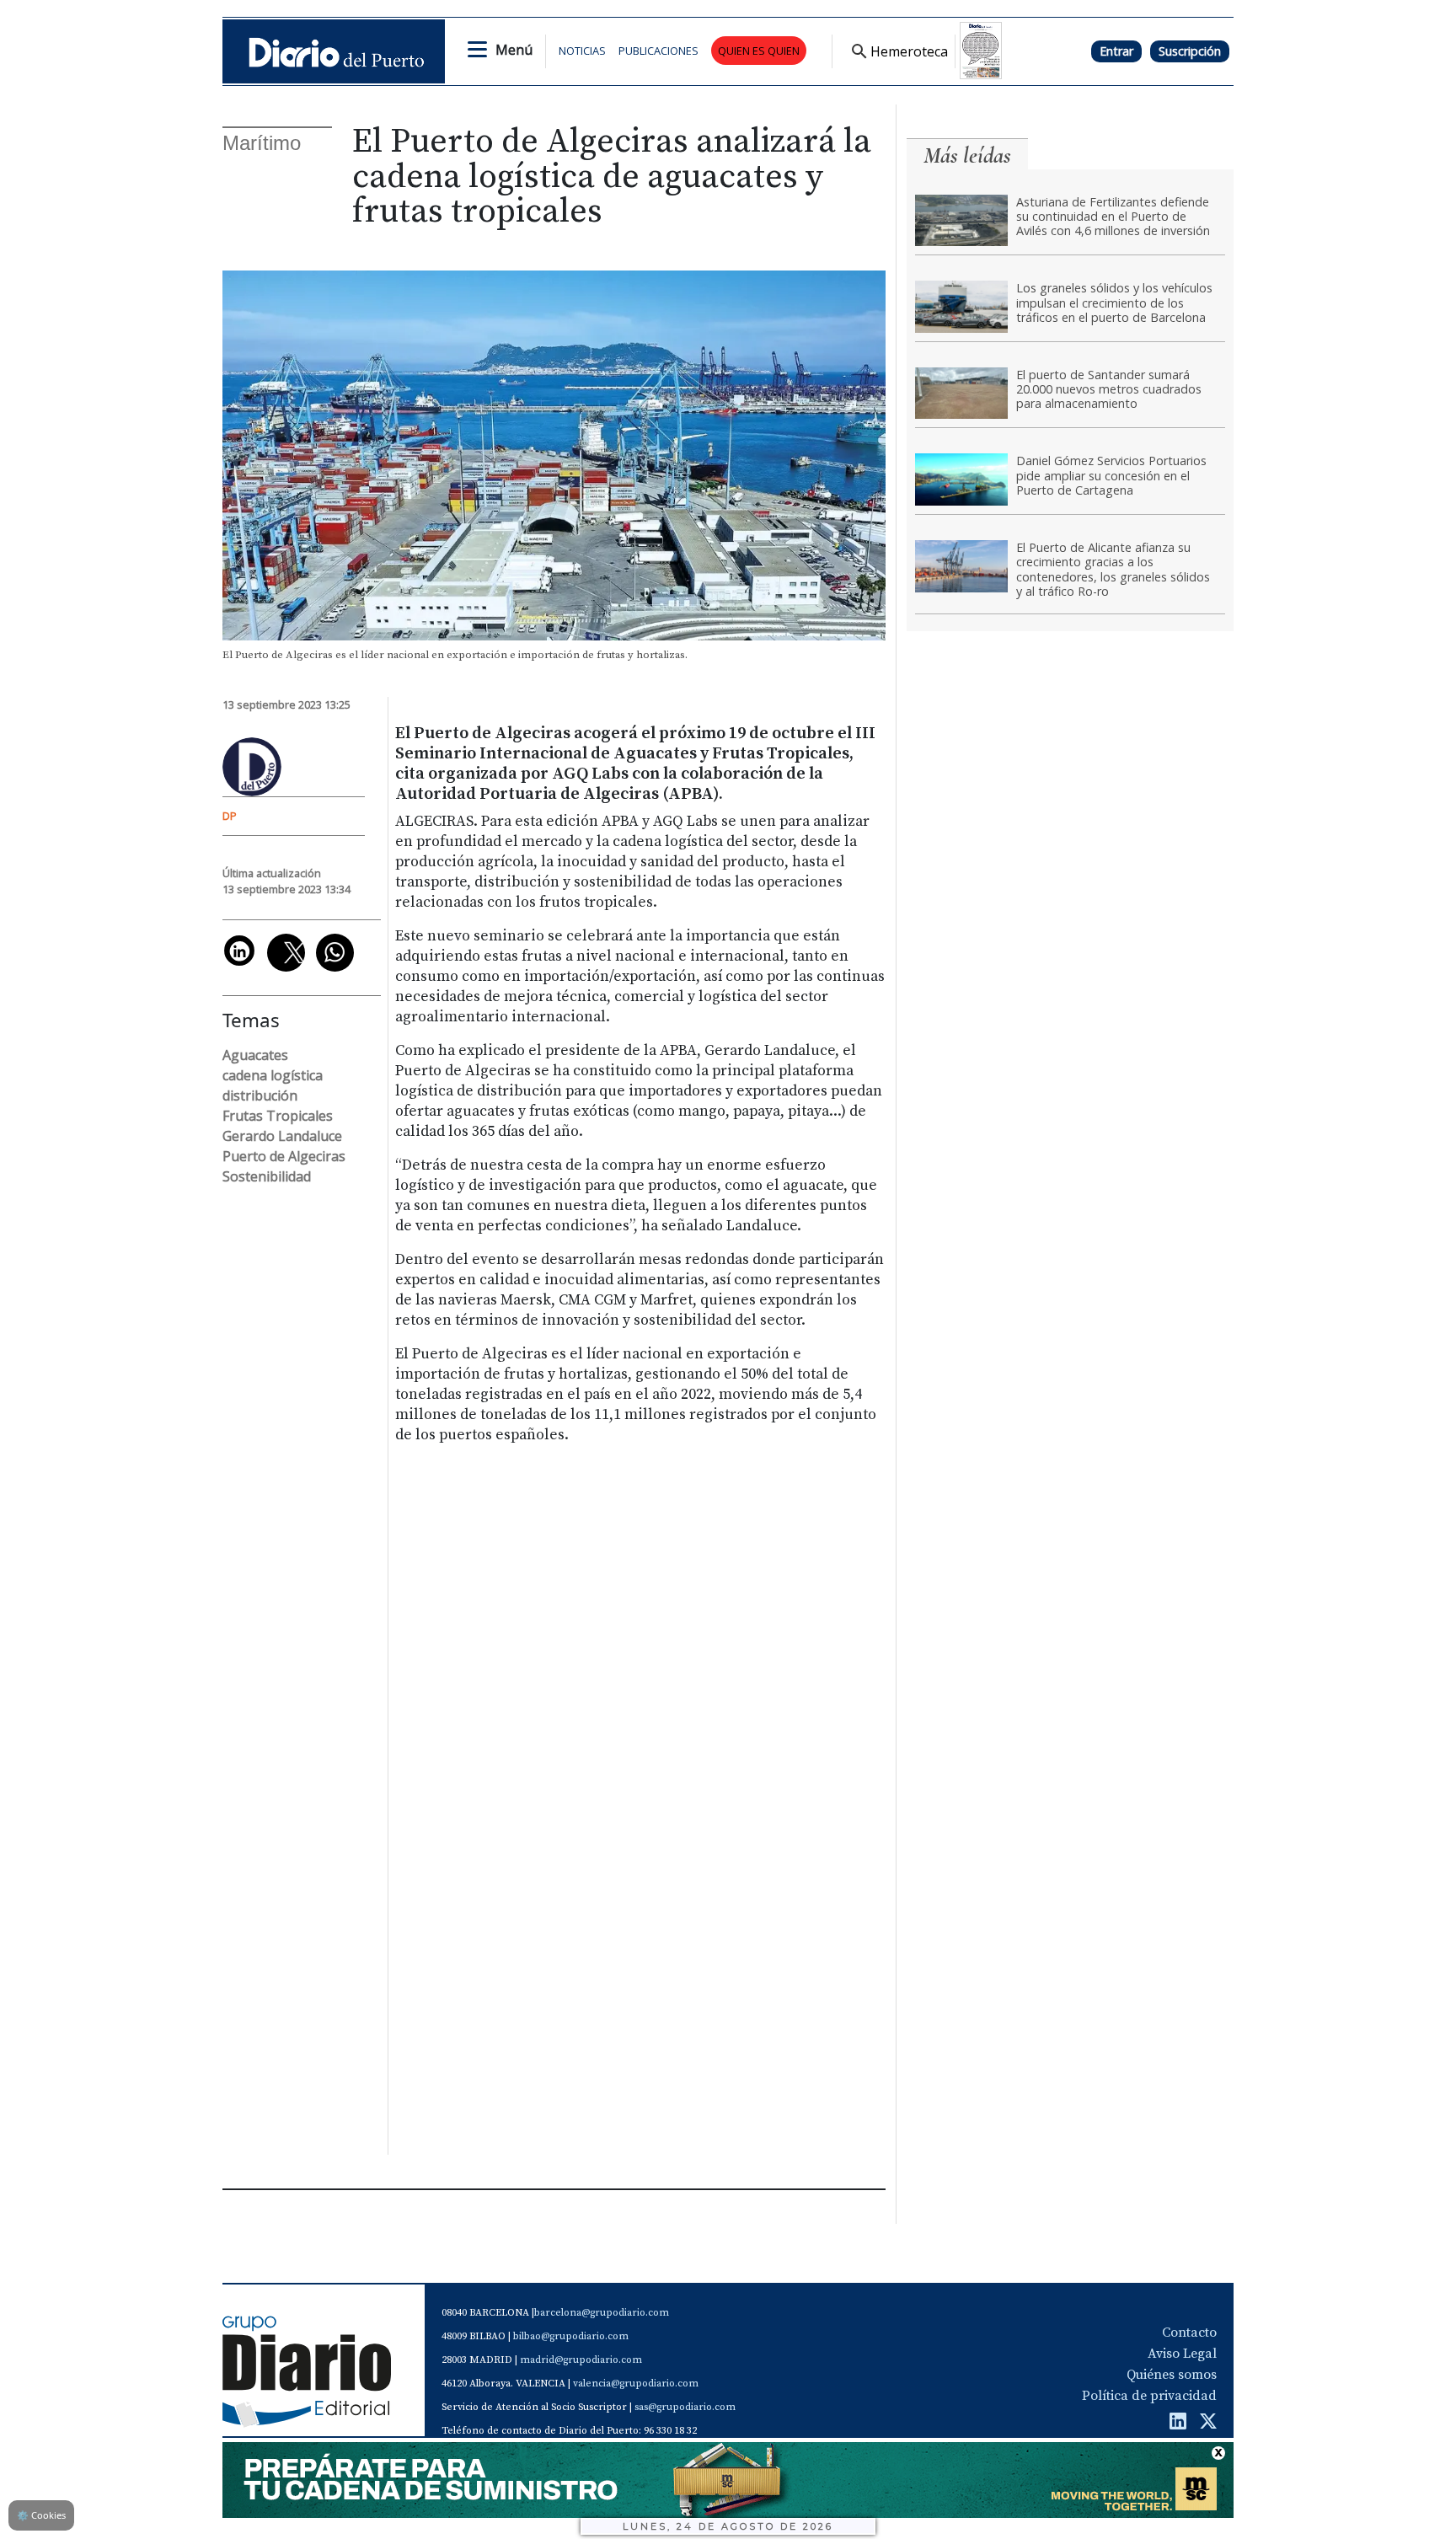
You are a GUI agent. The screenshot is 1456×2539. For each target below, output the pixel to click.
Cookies (41, 2515)
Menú (514, 50)
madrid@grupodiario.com (581, 2360)
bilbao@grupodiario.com (571, 2336)
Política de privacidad (1149, 2396)
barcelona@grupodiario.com (602, 2313)
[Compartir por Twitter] (286, 953)
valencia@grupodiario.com (636, 2384)
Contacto (1189, 2333)
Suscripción (1190, 51)
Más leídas (967, 155)
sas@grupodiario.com (685, 2407)
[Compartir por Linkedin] (239, 951)
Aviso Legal (1182, 2354)
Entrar (1116, 51)
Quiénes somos (1172, 2375)
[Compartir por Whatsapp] (335, 953)
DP (230, 816)
